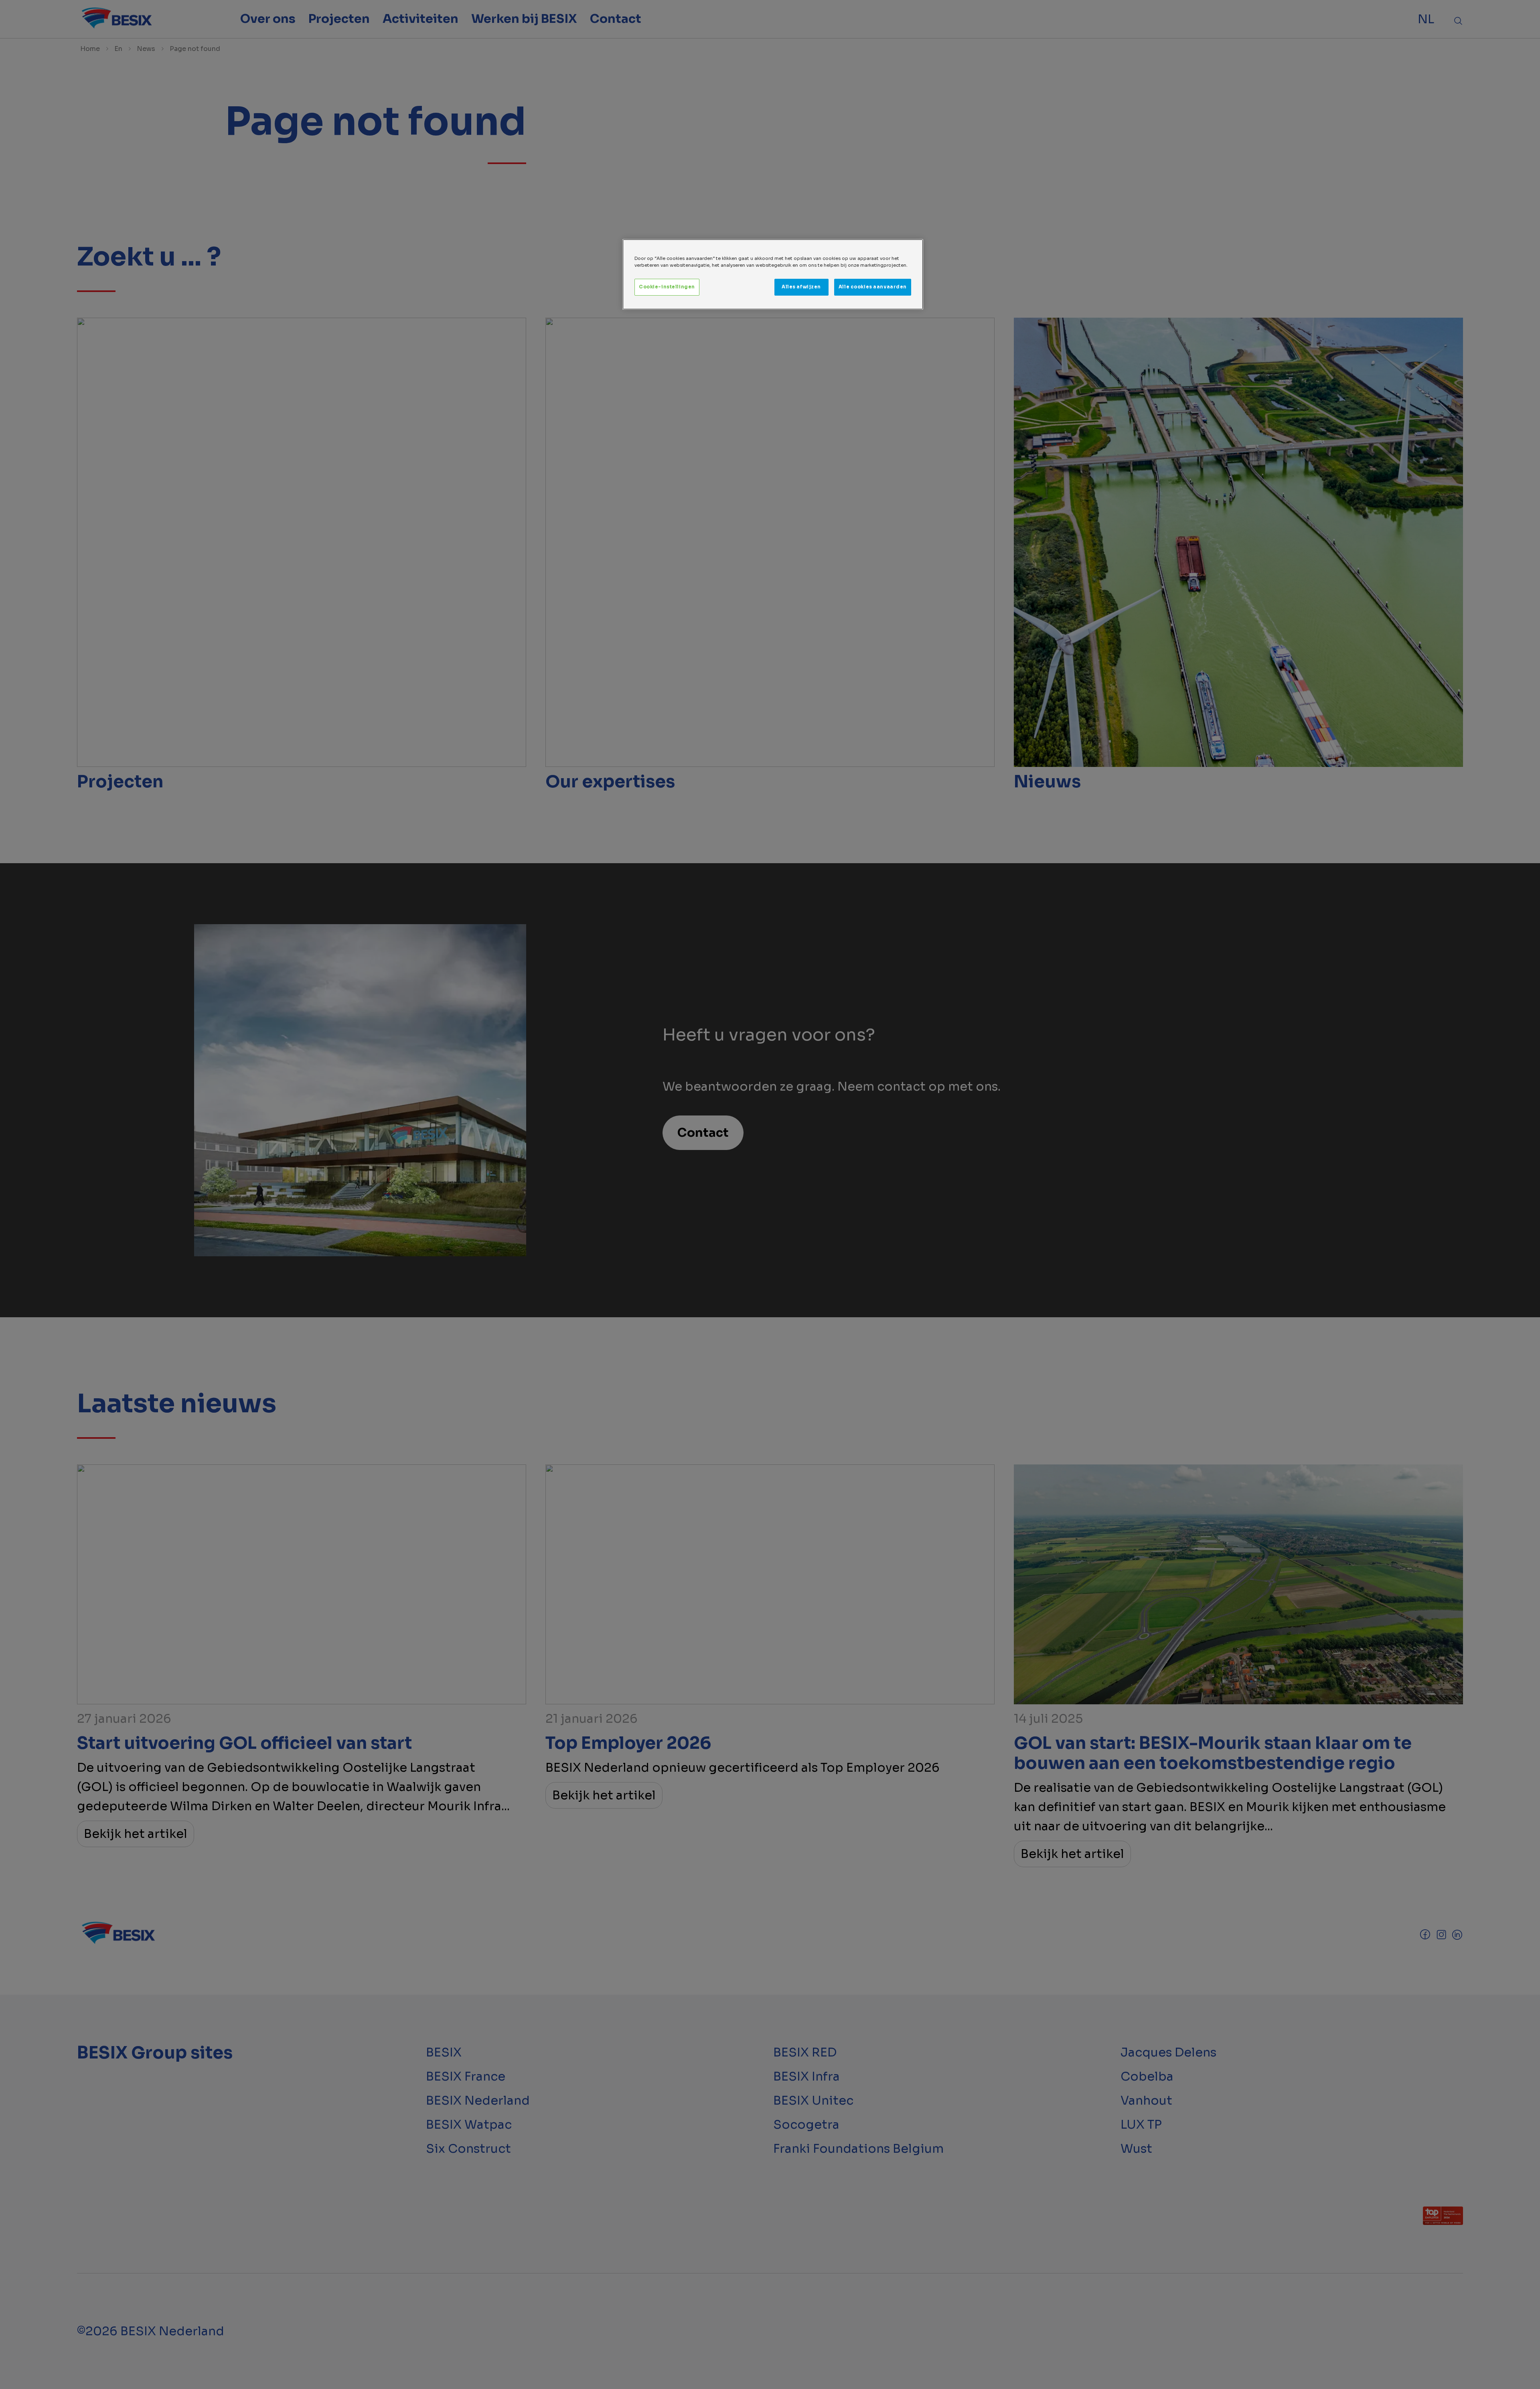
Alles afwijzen (801, 287)
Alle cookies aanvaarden (873, 287)
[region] (773, 274)
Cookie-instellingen (667, 287)
